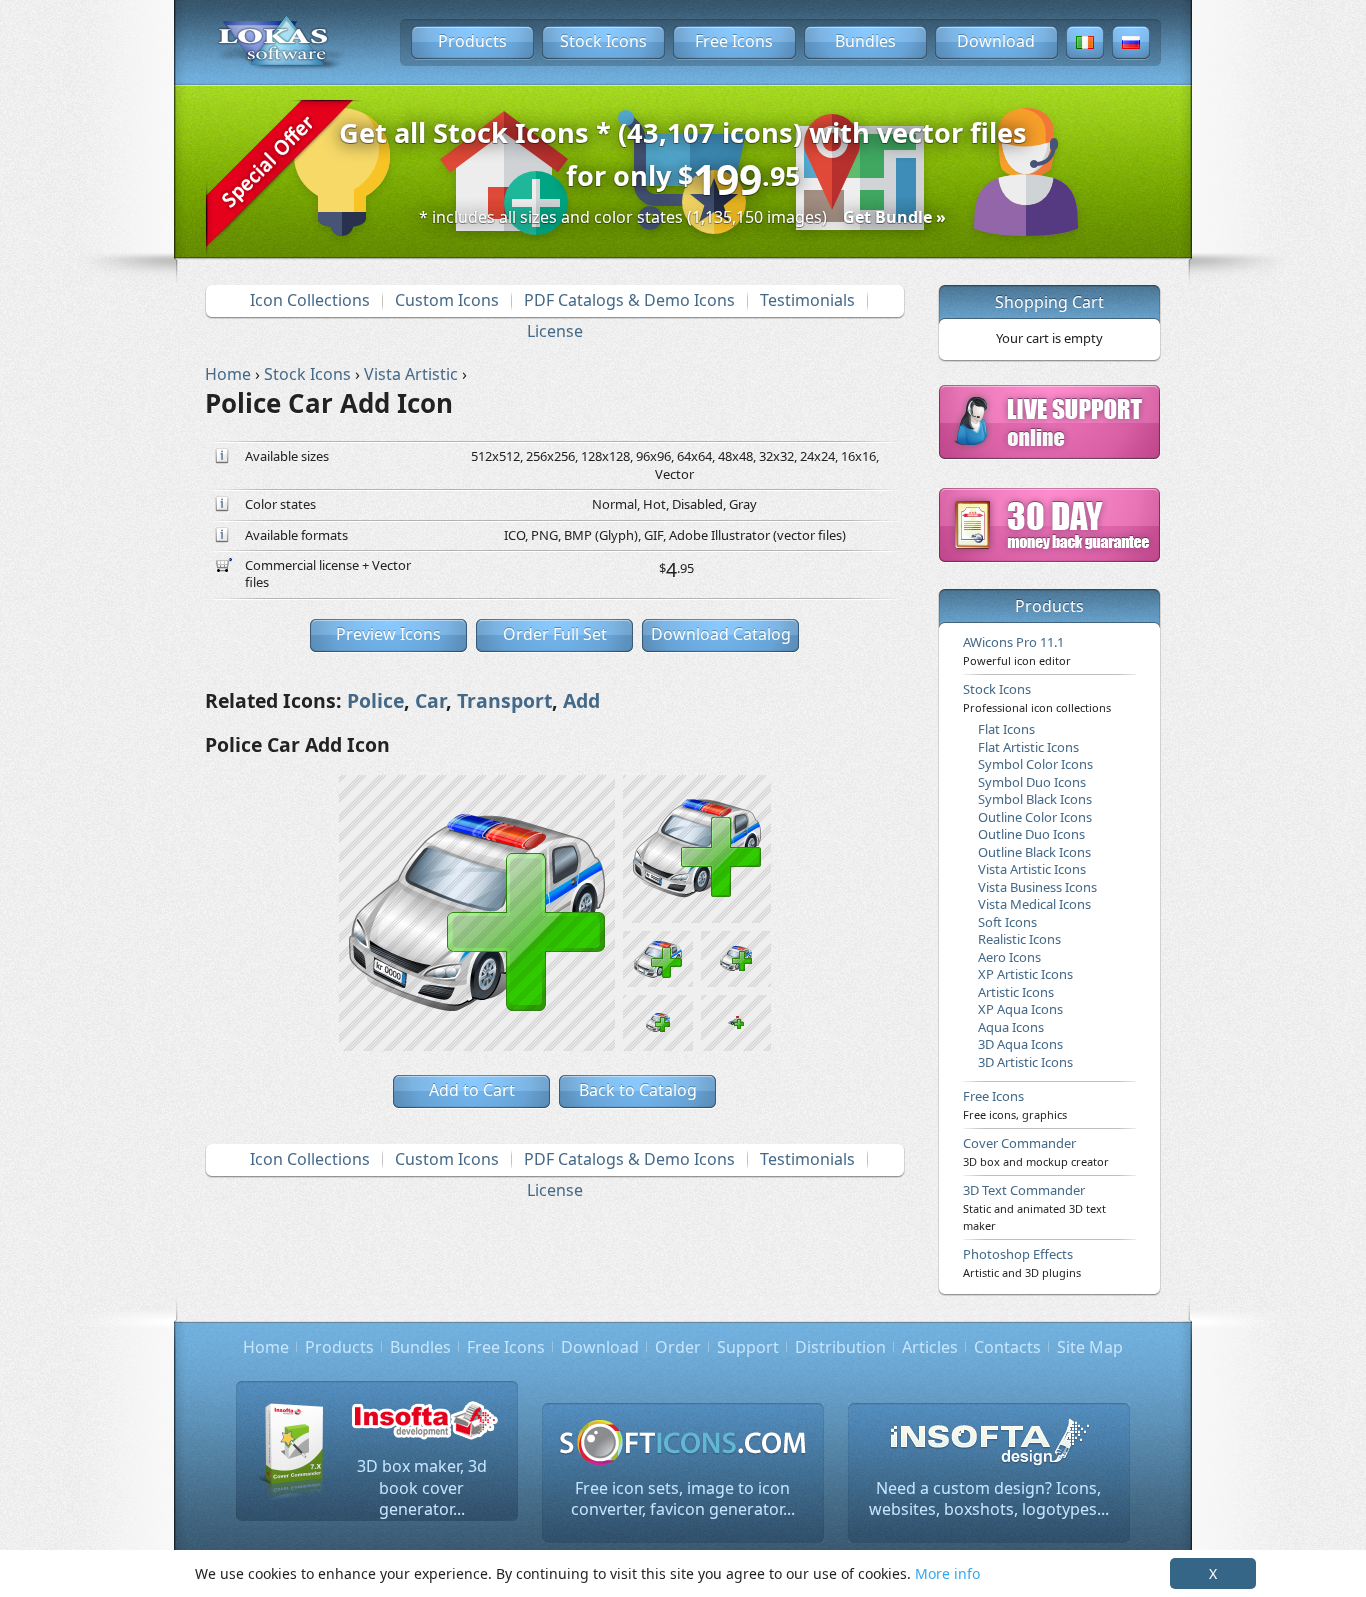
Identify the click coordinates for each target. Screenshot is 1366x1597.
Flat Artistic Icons (1028, 747)
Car (430, 700)
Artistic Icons (1016, 992)
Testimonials (807, 300)
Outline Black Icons (1034, 852)
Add (581, 700)
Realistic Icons (1019, 939)
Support (748, 1347)
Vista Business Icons (1037, 887)
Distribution (840, 1347)
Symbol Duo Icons (1032, 782)
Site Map (1090, 1347)
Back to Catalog (638, 1090)
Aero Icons (1009, 957)
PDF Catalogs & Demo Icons (629, 300)
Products (472, 41)
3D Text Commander (1034, 1207)
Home (266, 1347)
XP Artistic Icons (1025, 974)
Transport (504, 700)
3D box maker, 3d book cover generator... (422, 1487)
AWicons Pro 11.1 (1017, 650)
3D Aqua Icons (1020, 1044)
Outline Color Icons (1035, 817)
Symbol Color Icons (1035, 764)
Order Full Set (555, 634)
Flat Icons (1006, 729)
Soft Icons (1007, 922)
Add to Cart (472, 1090)
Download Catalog (721, 634)
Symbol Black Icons (1035, 799)
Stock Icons (603, 41)
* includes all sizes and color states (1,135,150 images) (682, 217)
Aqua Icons (1011, 1027)
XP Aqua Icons (1020, 1009)
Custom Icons (447, 300)
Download (996, 41)
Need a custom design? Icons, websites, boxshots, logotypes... (989, 1499)
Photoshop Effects (1022, 1262)
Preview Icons (388, 634)
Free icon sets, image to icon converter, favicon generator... (683, 1499)
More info (947, 1573)
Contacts (1007, 1347)
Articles (930, 1347)
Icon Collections (310, 300)
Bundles (865, 41)
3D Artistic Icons (1025, 1062)
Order (678, 1347)
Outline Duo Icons (1031, 834)
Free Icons (734, 41)
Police (375, 700)
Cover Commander (1036, 1151)
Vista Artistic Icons (1032, 869)
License (555, 331)
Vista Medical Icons (1034, 904)
